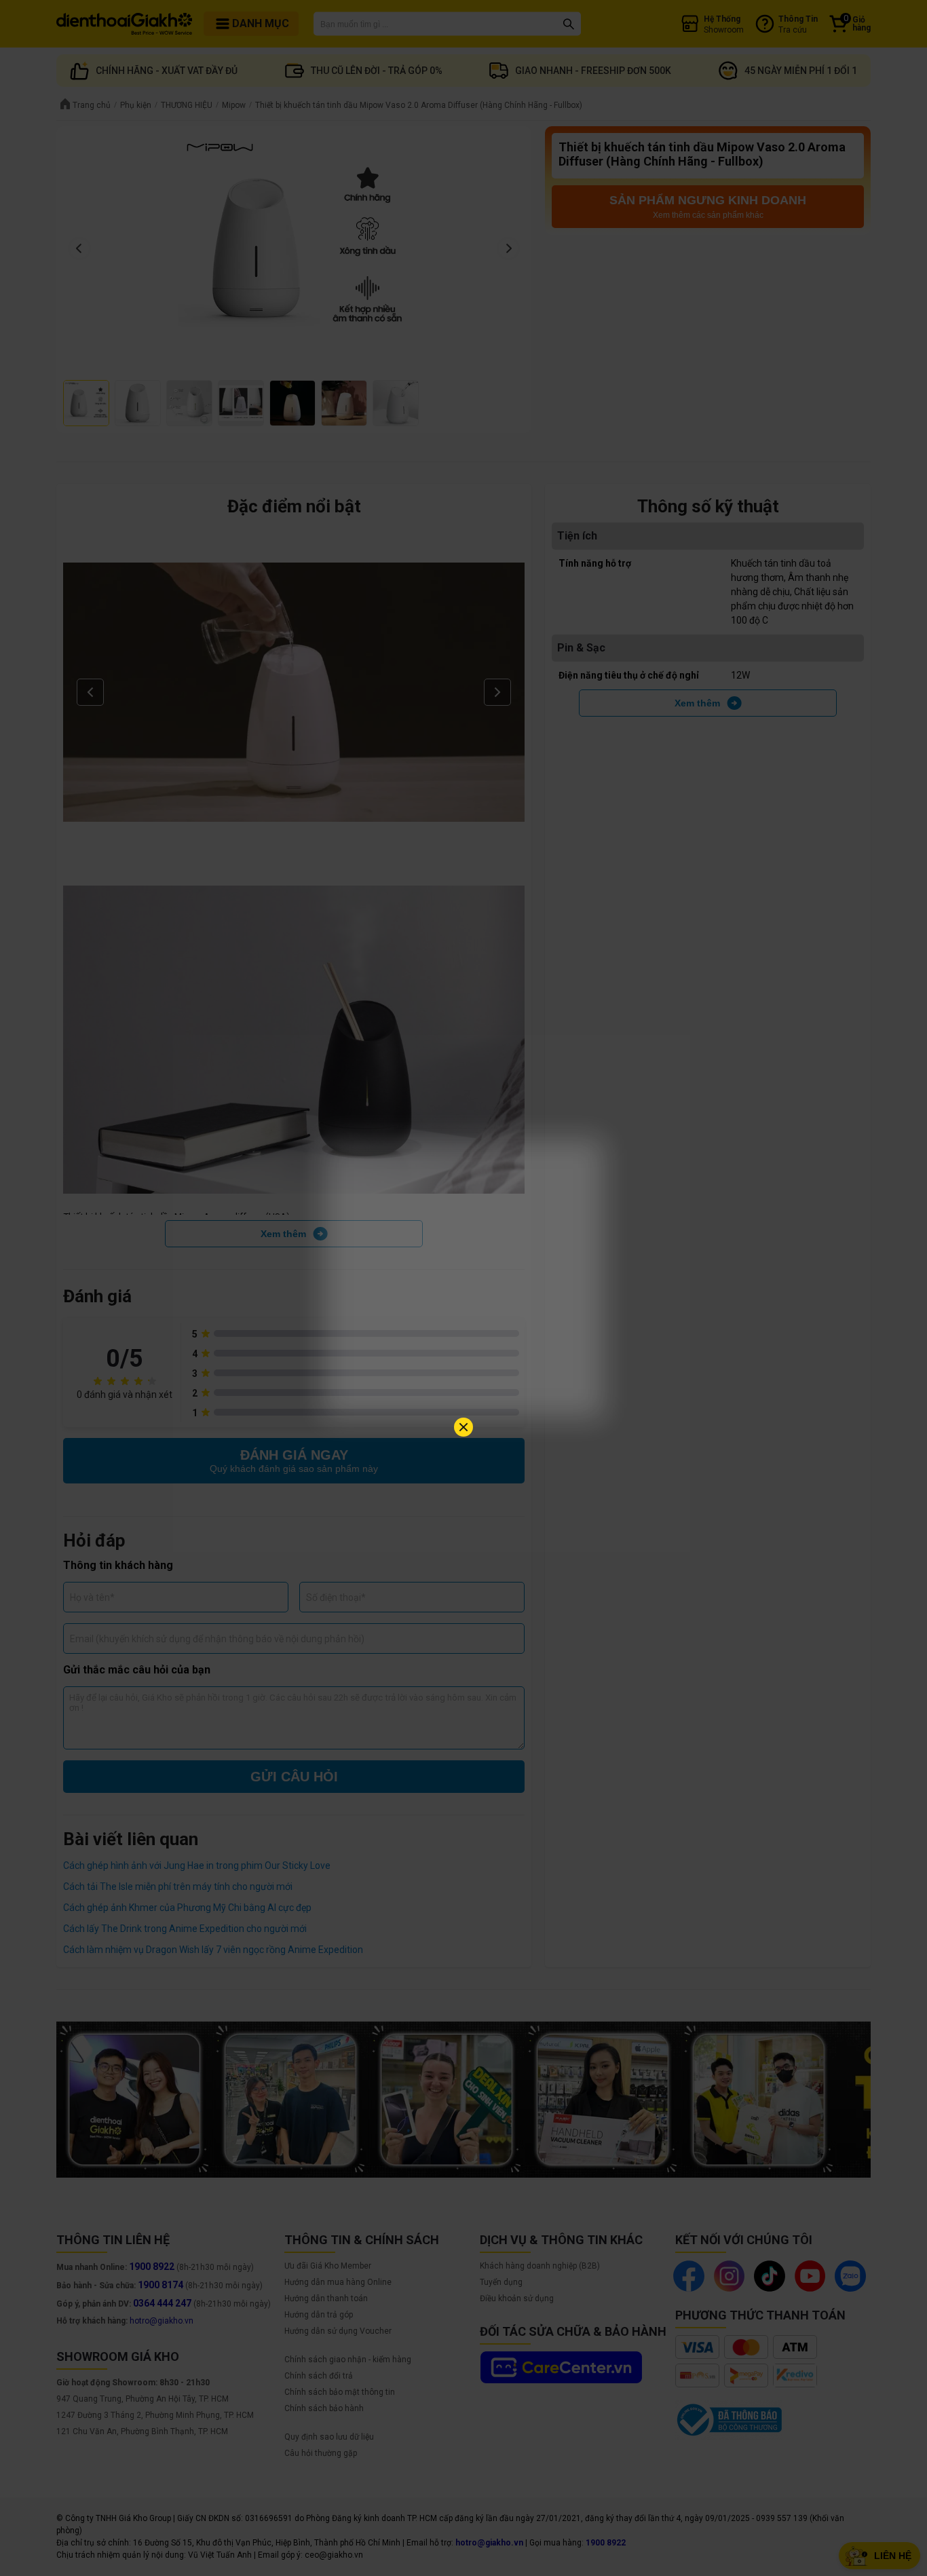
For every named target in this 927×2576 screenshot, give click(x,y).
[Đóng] (463, 1427)
